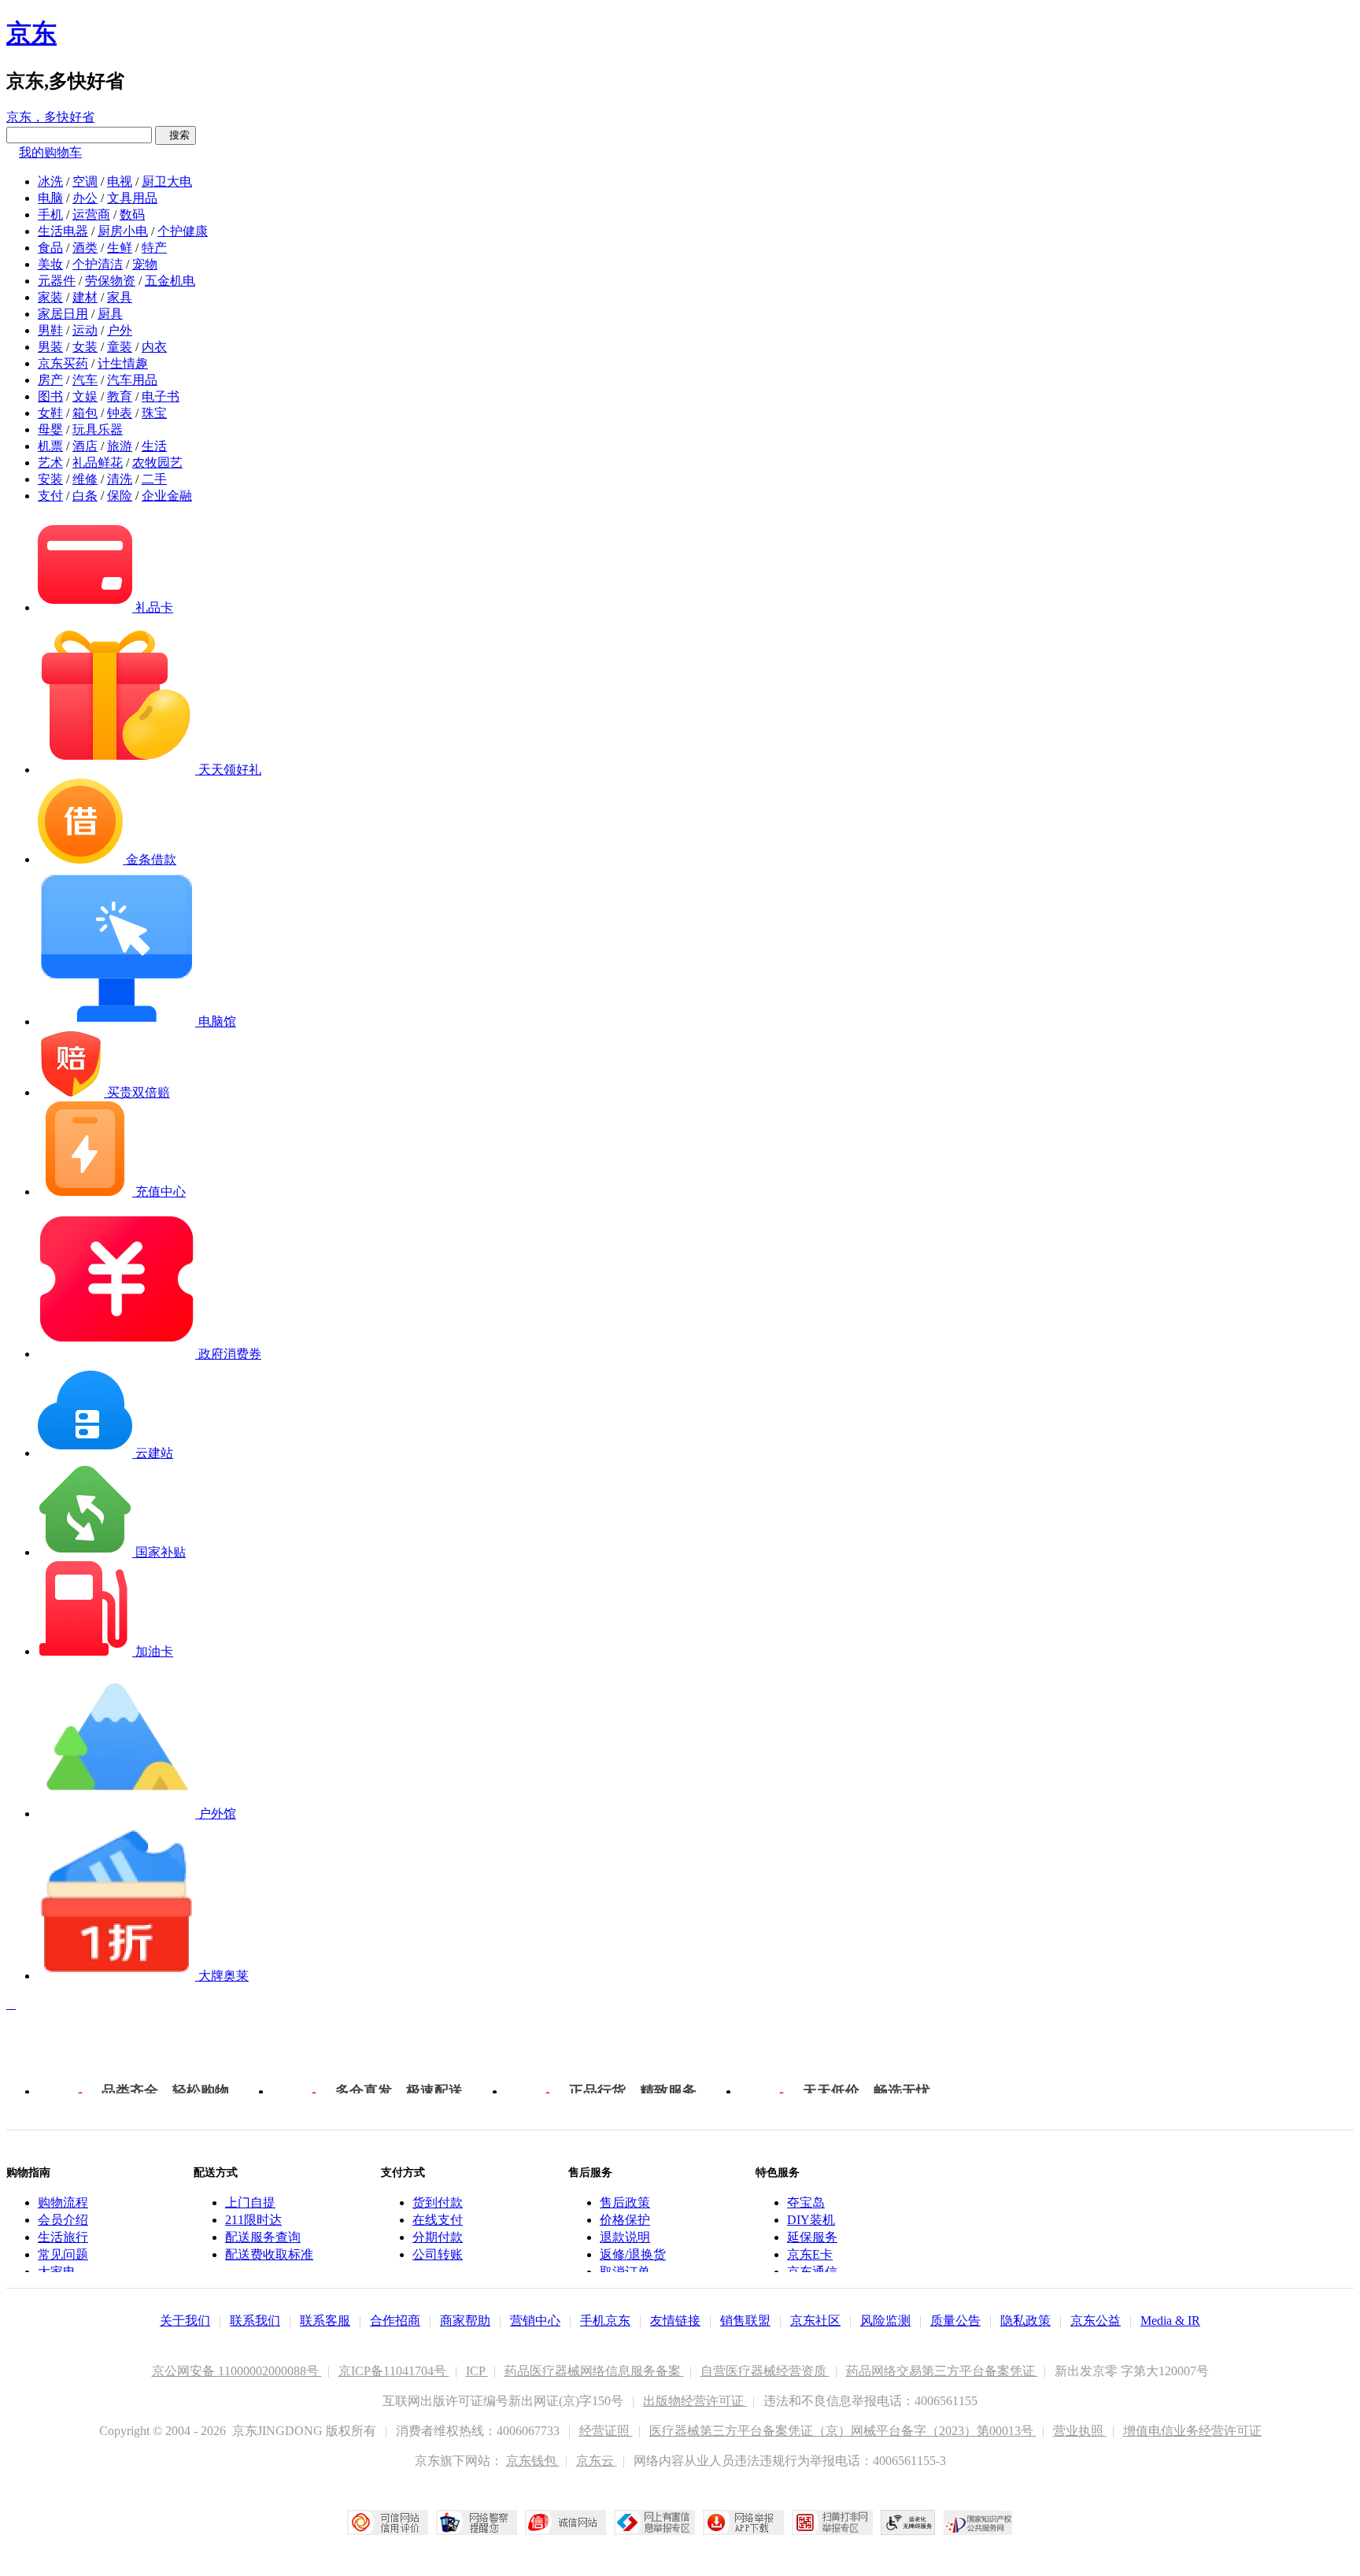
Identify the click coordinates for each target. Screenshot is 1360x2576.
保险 (120, 496)
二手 (154, 479)
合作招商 (395, 2321)
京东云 (597, 2461)
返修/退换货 (633, 2254)
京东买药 (63, 363)
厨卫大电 (167, 181)
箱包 (85, 413)
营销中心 (535, 2321)
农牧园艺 (157, 463)
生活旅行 (63, 2237)
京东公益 (1096, 2321)
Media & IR (1170, 2321)
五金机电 (170, 281)
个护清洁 (98, 264)
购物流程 (63, 2202)
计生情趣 (123, 363)
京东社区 (815, 2321)
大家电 (57, 2272)
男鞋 (50, 330)
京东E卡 (810, 2254)
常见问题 (63, 2254)
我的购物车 (50, 152)
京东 (31, 33)
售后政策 (625, 2202)
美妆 (50, 264)
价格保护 (625, 2220)
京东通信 (812, 2272)
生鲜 (120, 248)
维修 (85, 479)
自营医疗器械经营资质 (765, 2371)
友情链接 (675, 2321)
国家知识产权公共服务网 (978, 2522)
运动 (85, 330)
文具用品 (132, 198)
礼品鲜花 (98, 463)
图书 (50, 396)
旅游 (120, 446)
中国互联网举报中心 (654, 2522)
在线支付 (438, 2220)
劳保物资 (110, 281)
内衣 (154, 347)
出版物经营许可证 (695, 2401)
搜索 (176, 135)
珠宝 (154, 413)
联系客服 (325, 2321)
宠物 (145, 264)
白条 (85, 496)
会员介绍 (63, 2220)
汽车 (85, 380)
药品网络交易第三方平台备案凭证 (942, 2371)
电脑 (50, 198)
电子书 (161, 396)
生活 (154, 446)
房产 (50, 380)
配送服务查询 (263, 2237)
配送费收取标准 (269, 2254)
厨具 (110, 314)
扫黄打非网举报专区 (832, 2522)
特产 (154, 248)
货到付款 (438, 2202)
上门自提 (250, 2202)
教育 (120, 396)
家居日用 (63, 314)
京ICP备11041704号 (394, 2371)
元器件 (57, 281)
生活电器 (63, 231)
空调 (85, 181)
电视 (120, 181)
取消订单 (625, 2272)
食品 (50, 248)
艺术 (50, 463)
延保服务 (812, 2237)
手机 (50, 215)
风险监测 (885, 2321)
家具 (120, 297)
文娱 (85, 396)
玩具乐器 (98, 429)
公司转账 (438, 2254)
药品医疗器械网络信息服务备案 (594, 2371)
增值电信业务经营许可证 (1192, 2431)
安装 (50, 479)
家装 (50, 297)
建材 (85, 297)
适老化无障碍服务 (908, 2522)
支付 (50, 496)
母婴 (50, 429)
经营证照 (606, 2431)
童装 (120, 347)
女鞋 (50, 413)
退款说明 (625, 2237)
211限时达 (253, 2220)
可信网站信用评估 (388, 2522)
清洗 (120, 479)
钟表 (120, 413)
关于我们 (185, 2321)
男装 (50, 347)
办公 (85, 198)
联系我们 (255, 2321)
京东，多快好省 (50, 117)
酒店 (85, 446)
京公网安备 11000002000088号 (237, 2371)
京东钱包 (533, 2461)
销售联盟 (745, 2321)
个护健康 (183, 231)
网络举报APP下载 (743, 2522)
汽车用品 (132, 380)
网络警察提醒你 (477, 2522)
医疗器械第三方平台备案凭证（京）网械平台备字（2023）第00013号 (843, 2431)
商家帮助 (465, 2321)
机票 (50, 446)
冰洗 (50, 181)
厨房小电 (123, 231)
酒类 (85, 248)
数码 (132, 215)
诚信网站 (565, 2522)
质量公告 (955, 2321)
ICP (477, 2371)
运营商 (91, 215)
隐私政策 (1026, 2321)
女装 (85, 347)
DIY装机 (811, 2220)
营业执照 (1080, 2431)
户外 (120, 330)
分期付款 (438, 2237)
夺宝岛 (806, 2202)
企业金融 (167, 496)
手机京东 (605, 2321)
